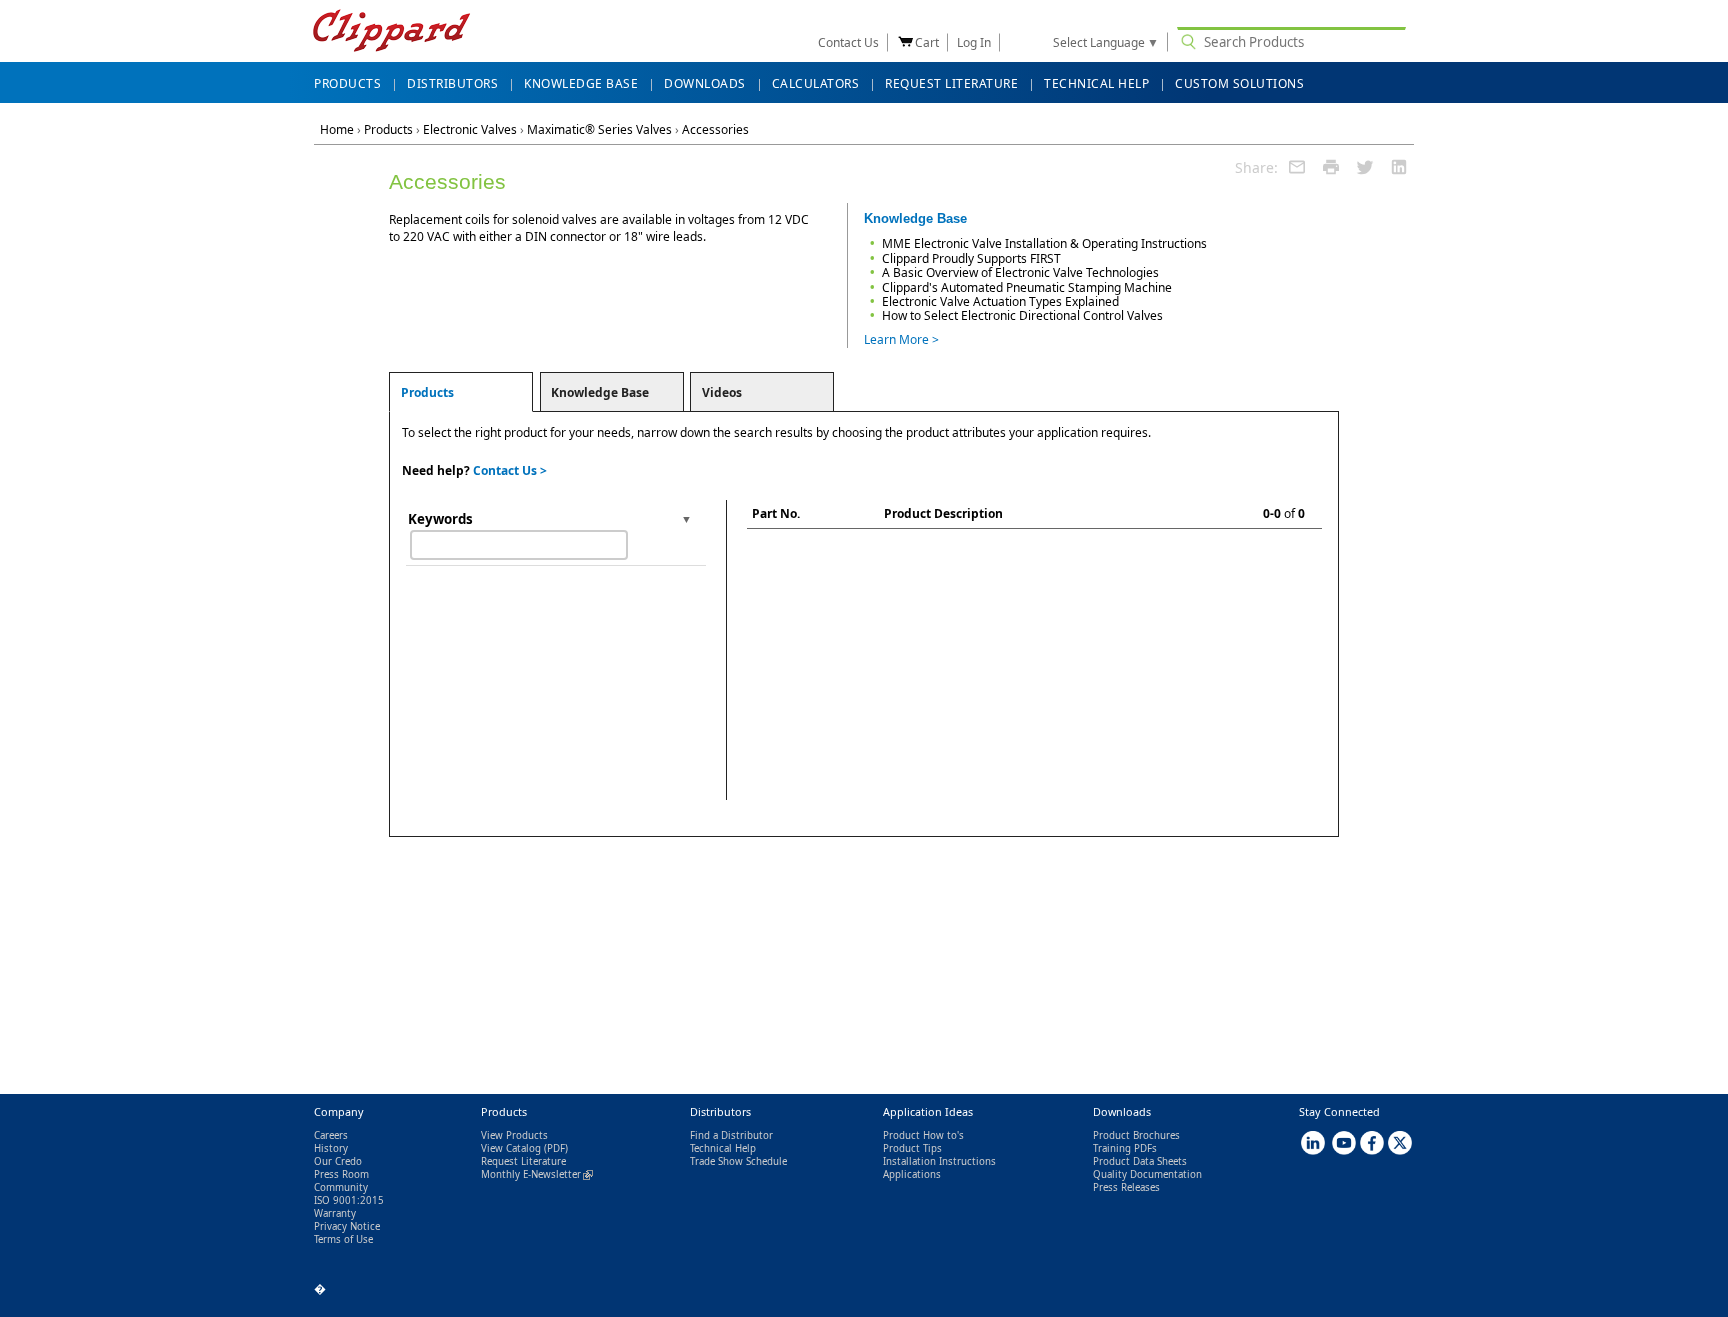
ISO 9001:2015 (349, 1200)
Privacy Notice (347, 1226)
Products (388, 129)
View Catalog (511, 1148)
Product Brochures (1136, 1135)
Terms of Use (343, 1239)
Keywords (440, 519)
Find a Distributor (731, 1135)
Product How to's (923, 1135)
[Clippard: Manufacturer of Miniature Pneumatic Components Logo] (391, 32)
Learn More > (901, 339)
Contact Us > (510, 470)
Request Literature (523, 1161)
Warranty (335, 1213)
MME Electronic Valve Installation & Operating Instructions (1044, 243)
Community (341, 1187)
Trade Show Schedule (738, 1161)
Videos (722, 392)
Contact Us (848, 42)
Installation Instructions (939, 1161)
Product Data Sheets (1140, 1161)
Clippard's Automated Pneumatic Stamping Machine (1027, 287)
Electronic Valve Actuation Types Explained (1000, 301)
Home (337, 129)
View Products (514, 1135)
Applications (912, 1174)
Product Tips (912, 1148)
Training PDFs (1125, 1148)
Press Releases (1126, 1187)
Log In (974, 42)
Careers (331, 1135)
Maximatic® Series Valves (599, 129)
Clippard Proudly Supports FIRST (971, 258)
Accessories (715, 129)
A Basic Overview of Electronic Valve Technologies (1020, 272)
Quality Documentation (1147, 1174)
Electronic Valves (470, 129)
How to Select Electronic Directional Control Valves (1022, 315)
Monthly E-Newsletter (537, 1174)
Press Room (341, 1174)
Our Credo (338, 1161)
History (331, 1148)
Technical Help (723, 1148)
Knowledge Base (600, 392)
